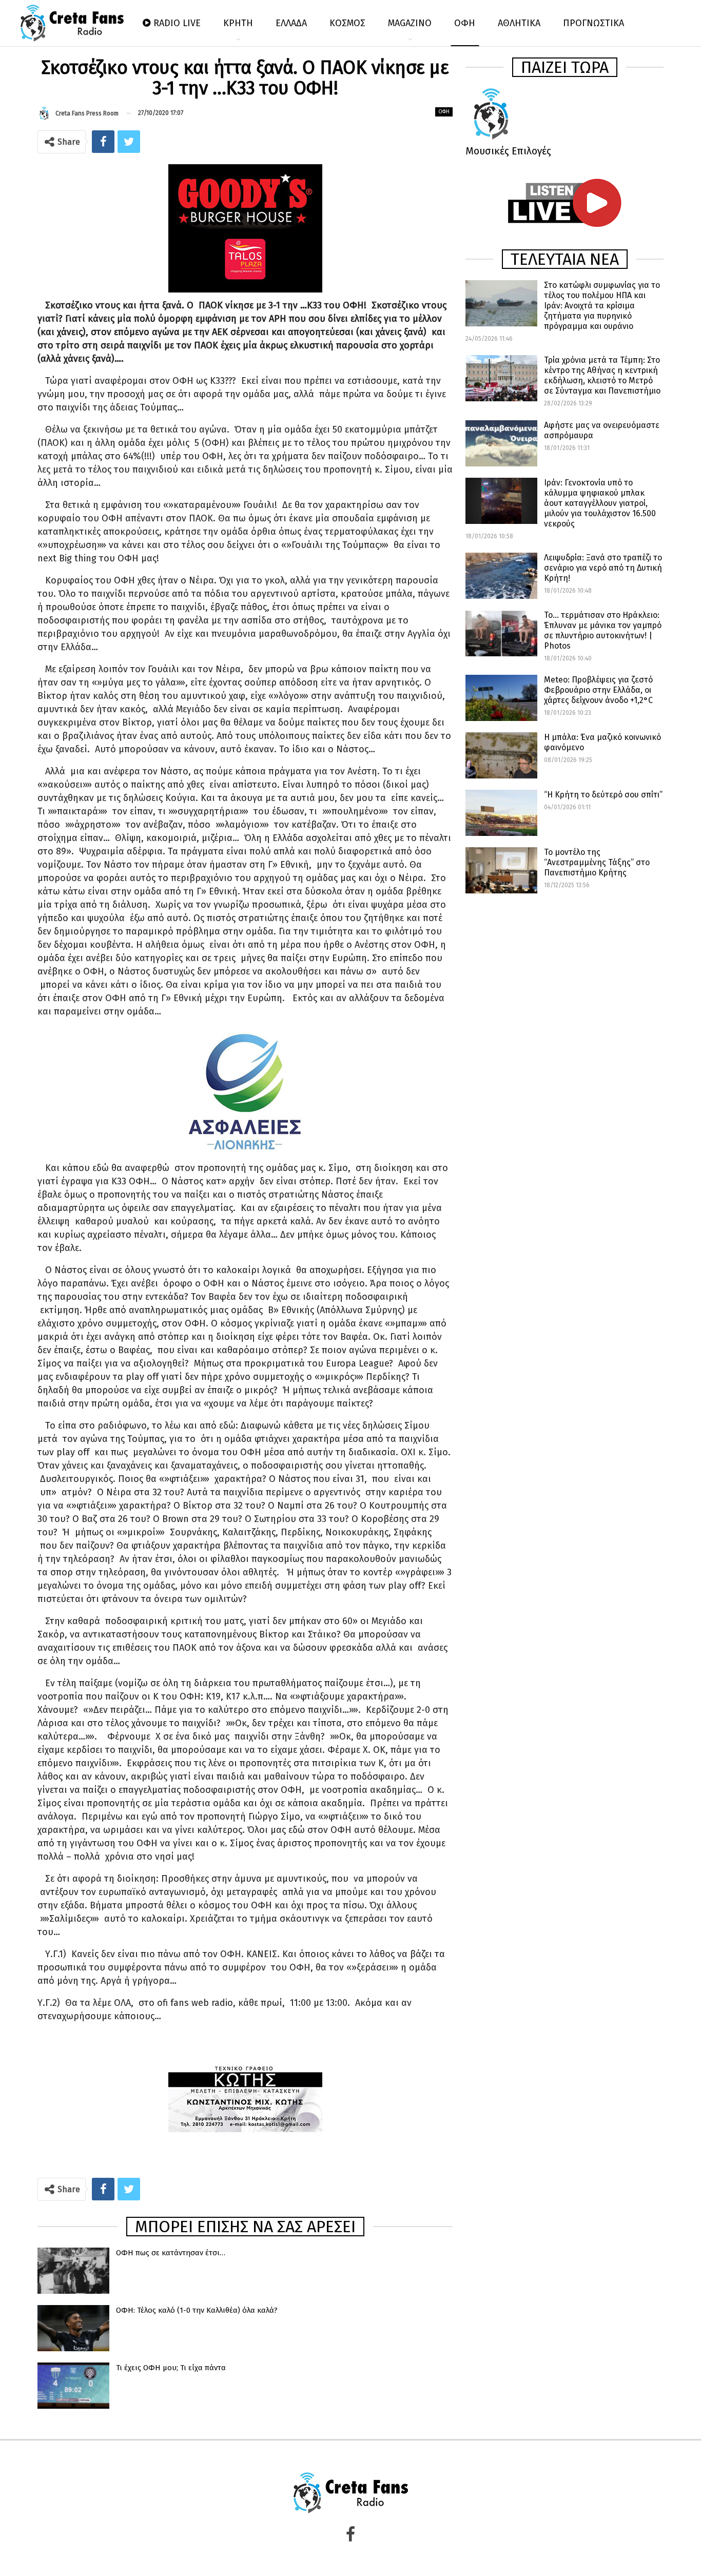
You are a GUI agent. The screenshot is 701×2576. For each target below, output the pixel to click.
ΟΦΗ (465, 23)
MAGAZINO (410, 23)
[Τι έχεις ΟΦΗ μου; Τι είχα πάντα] (73, 2386)
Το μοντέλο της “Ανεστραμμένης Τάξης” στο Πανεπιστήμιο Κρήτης (597, 862)
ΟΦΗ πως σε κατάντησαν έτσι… (171, 2253)
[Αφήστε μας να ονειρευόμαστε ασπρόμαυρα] (501, 443)
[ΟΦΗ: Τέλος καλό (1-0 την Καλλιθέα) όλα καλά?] (73, 2328)
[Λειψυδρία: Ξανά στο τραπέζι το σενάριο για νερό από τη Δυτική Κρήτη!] (501, 576)
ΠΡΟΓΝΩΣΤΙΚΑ (593, 23)
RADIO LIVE (177, 23)
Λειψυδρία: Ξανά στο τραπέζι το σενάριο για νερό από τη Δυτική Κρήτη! (603, 568)
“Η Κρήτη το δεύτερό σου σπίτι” (603, 795)
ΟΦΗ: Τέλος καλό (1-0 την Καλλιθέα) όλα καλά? (197, 2310)
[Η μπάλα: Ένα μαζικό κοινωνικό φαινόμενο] (501, 755)
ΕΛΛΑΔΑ (291, 23)
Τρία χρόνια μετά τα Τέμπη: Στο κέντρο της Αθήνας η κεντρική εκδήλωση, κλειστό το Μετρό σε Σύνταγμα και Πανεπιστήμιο (602, 375)
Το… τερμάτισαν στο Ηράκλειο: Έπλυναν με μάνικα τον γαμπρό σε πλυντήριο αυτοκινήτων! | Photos (603, 630)
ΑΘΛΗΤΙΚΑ (519, 23)
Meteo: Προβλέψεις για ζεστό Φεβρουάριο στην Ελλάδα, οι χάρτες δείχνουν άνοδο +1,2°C (598, 690)
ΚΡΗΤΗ (238, 23)
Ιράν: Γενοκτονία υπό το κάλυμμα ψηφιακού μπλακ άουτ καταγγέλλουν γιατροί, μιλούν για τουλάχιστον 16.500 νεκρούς (600, 503)
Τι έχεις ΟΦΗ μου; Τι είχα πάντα (171, 2368)
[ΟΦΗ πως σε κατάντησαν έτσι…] (73, 2271)
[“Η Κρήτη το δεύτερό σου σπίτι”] (501, 813)
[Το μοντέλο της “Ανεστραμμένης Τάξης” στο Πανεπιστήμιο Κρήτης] (501, 870)
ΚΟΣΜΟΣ (347, 23)
